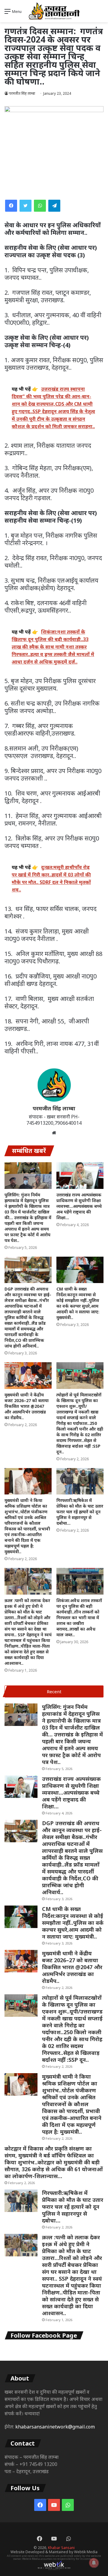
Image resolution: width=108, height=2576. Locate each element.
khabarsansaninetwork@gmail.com (55, 2427)
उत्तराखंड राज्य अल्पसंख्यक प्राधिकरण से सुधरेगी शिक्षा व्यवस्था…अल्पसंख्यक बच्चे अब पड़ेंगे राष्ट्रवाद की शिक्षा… (79, 1206)
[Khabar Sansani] (54, 11)
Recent (54, 1691)
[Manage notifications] (94, 2563)
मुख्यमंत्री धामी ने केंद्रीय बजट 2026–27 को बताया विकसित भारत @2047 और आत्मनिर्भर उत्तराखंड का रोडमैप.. (27, 1406)
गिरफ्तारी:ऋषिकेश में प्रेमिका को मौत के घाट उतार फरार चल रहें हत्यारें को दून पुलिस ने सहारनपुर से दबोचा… (80, 1512)
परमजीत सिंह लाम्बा (22, 93)
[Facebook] (11, 206)
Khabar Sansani (61, 2548)
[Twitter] (25, 206)
